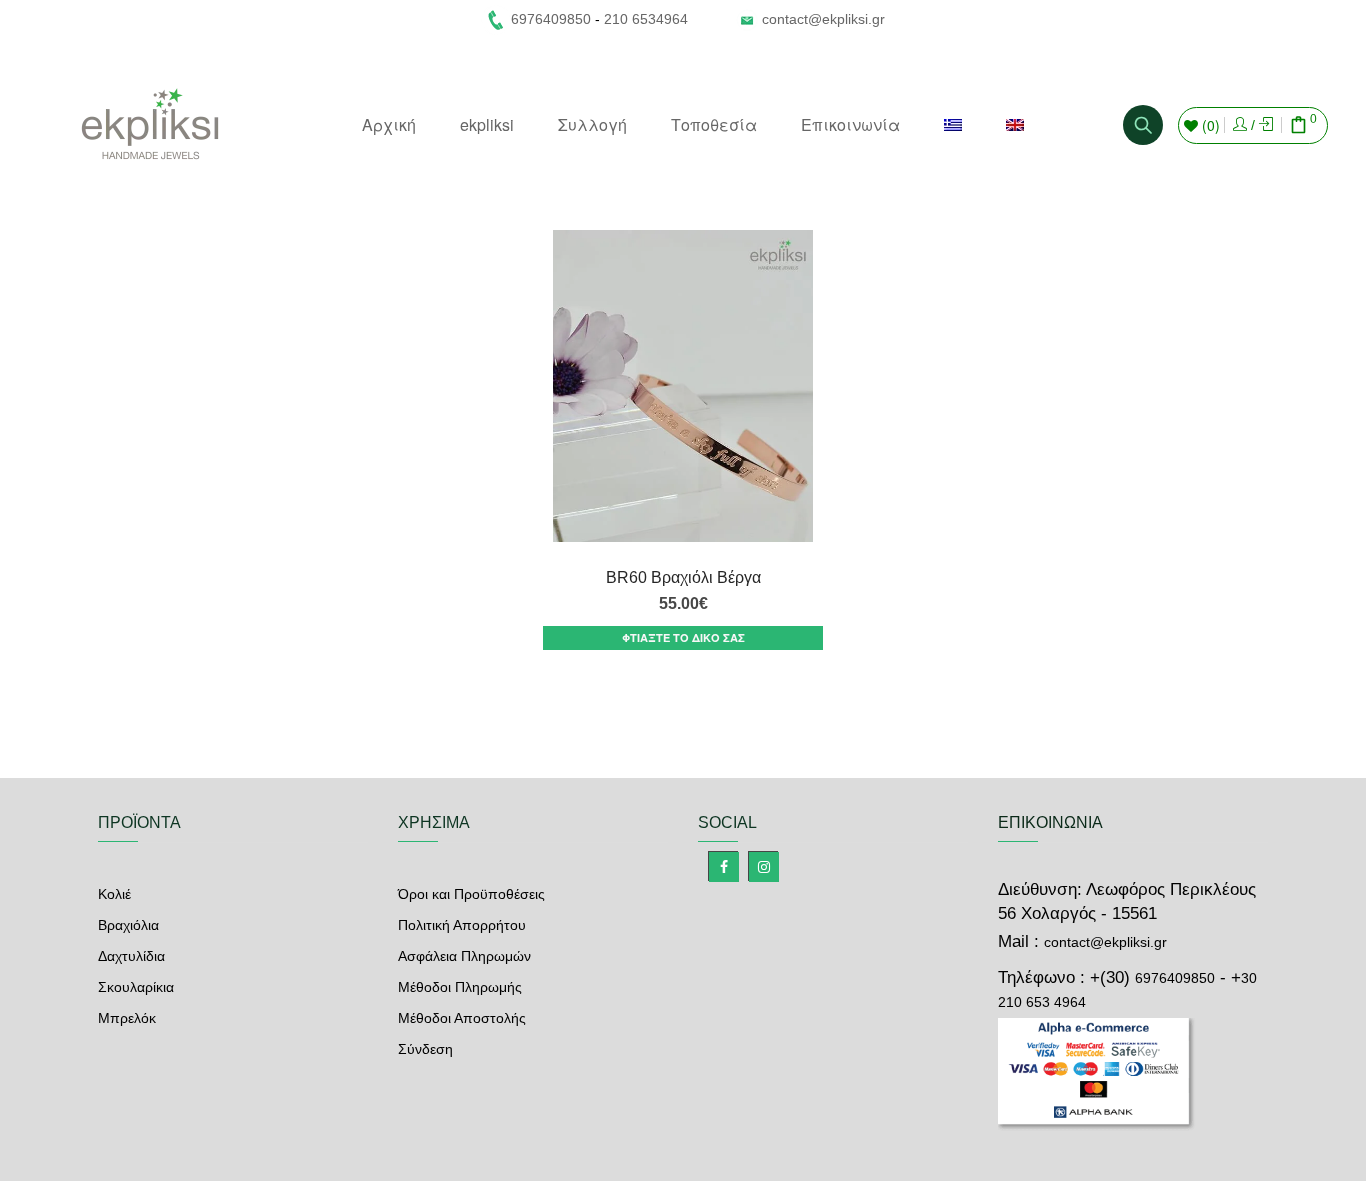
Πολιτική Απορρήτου (462, 925)
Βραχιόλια (128, 925)
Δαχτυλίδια (131, 956)
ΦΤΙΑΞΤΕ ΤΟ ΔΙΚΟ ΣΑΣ (683, 637)
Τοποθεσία (714, 124)
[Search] (1143, 125)
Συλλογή (592, 124)
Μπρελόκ (127, 1018)
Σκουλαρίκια (136, 987)
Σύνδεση (425, 1049)
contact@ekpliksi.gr (823, 19)
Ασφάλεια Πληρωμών (464, 956)
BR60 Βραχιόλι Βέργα (683, 577)
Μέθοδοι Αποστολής (462, 1018)
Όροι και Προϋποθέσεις (471, 894)
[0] (1299, 127)
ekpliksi (487, 124)
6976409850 (1175, 978)
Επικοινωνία (850, 124)
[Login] (1240, 125)
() (1209, 125)
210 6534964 (646, 19)
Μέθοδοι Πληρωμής (460, 987)
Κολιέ (114, 894)
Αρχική (389, 124)
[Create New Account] (1266, 125)
